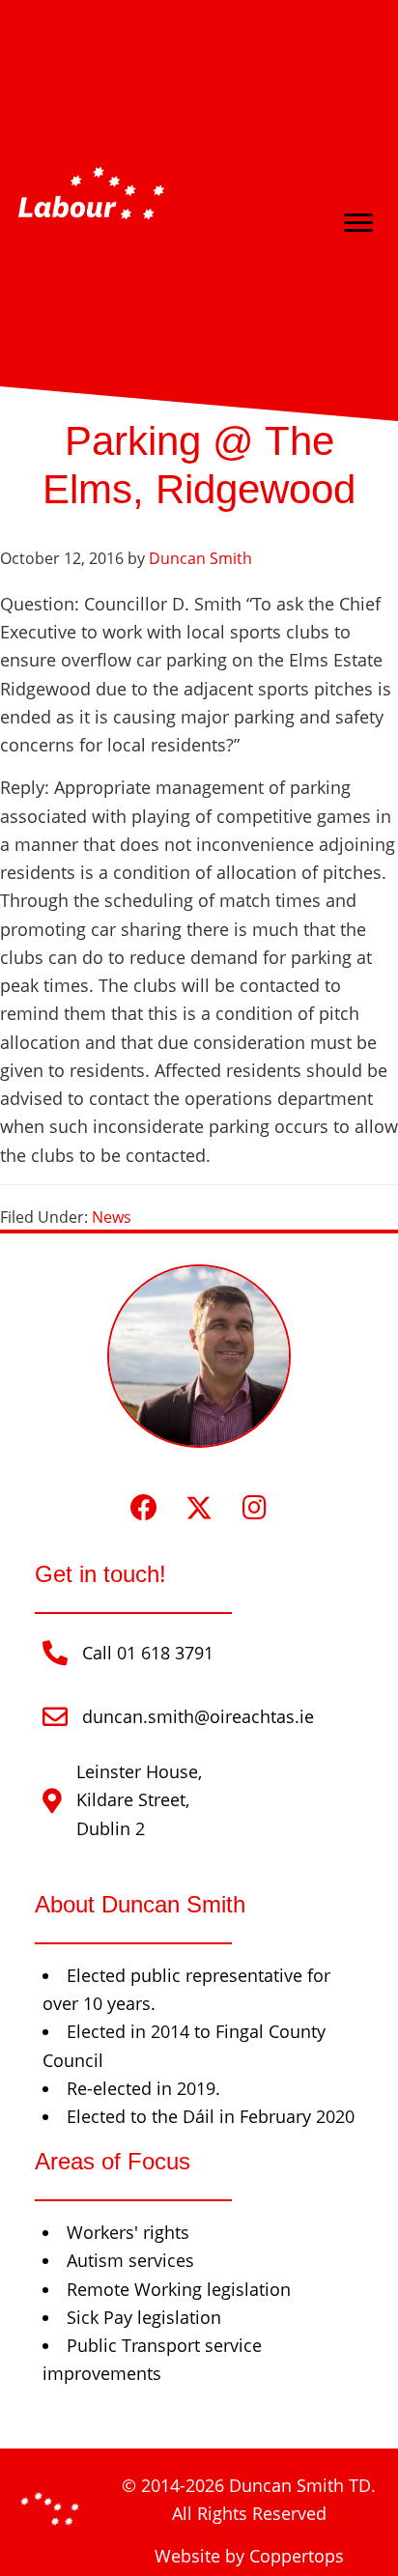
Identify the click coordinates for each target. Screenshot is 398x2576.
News (112, 1217)
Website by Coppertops (249, 2556)
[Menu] (358, 223)
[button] (144, 1508)
